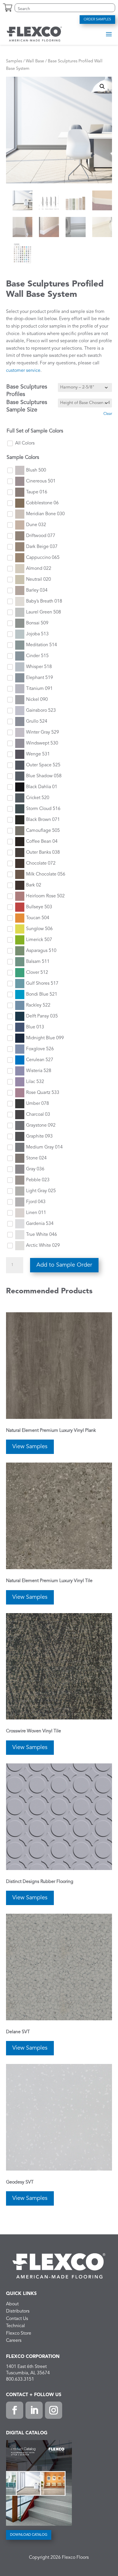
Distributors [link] (18, 2311)
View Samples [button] (30, 1447)
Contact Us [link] (17, 2319)
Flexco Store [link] (19, 2333)
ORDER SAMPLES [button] (97, 20)
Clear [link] (108, 414)
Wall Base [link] (35, 61)
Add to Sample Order (64, 1265)
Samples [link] (14, 61)
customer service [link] (23, 371)
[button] (109, 34)
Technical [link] (15, 2326)
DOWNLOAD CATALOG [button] (29, 2535)
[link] (34, 34)
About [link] (12, 2304)
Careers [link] (14, 2341)
